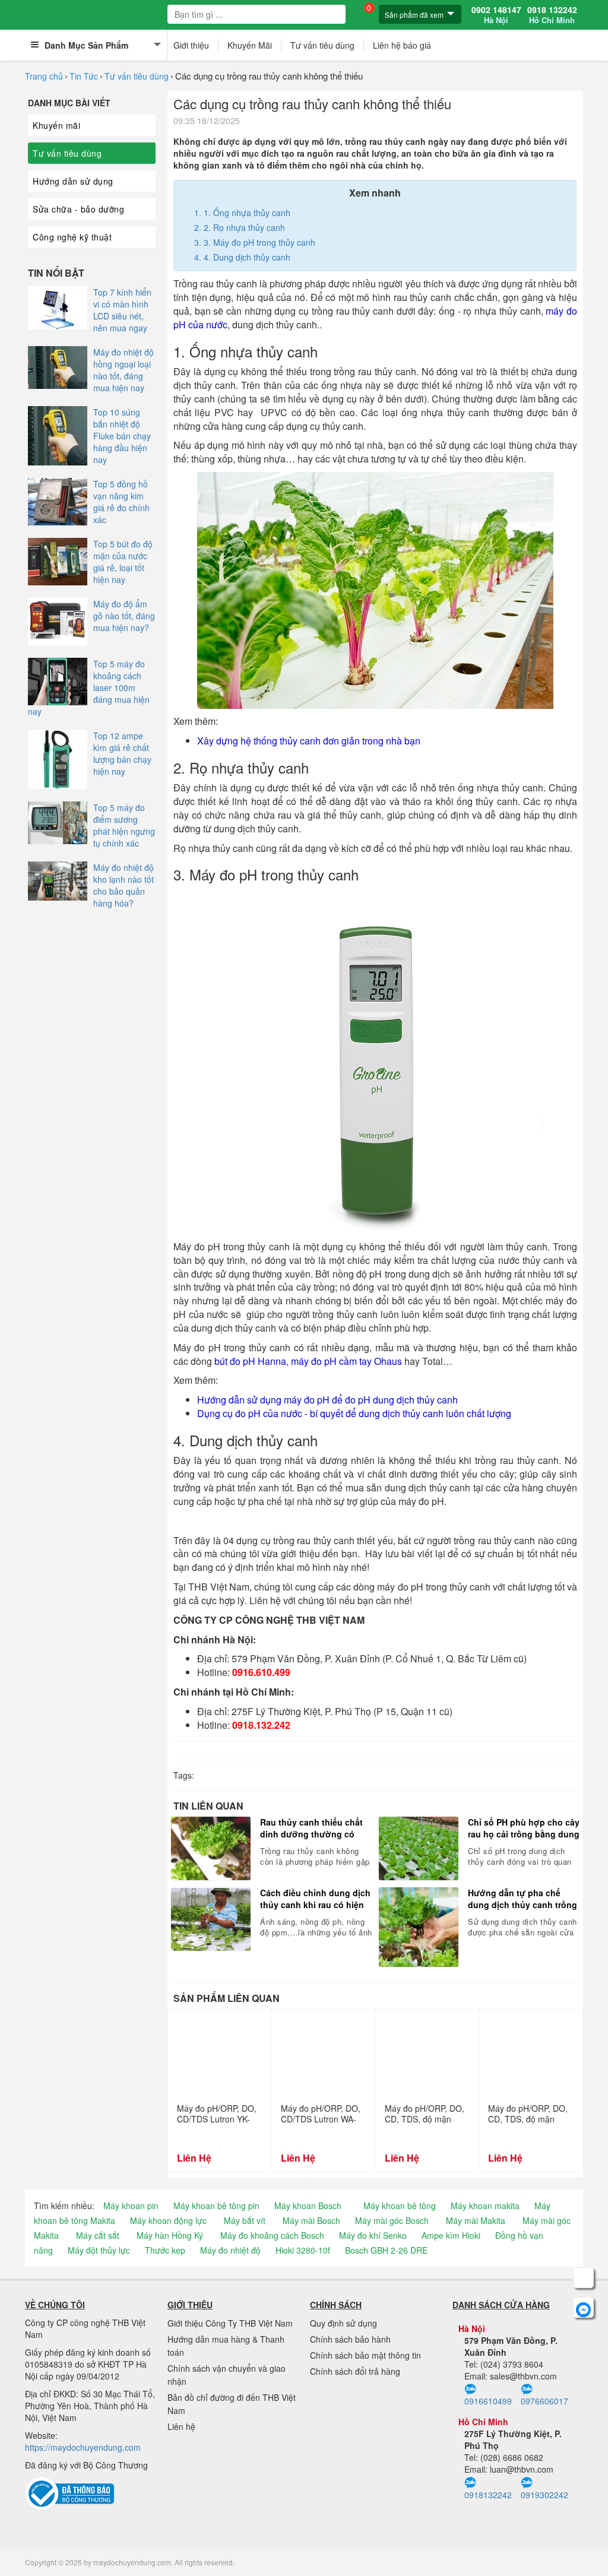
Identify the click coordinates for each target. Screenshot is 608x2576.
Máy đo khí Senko (373, 2235)
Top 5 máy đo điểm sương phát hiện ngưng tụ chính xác (124, 825)
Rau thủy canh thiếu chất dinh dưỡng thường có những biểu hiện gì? (311, 1828)
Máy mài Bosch (311, 2220)
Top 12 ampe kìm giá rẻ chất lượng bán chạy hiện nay (122, 753)
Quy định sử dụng (343, 2323)
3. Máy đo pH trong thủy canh (259, 242)
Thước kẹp (165, 2250)
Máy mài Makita (476, 2220)
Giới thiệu (191, 45)
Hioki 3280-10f (303, 2250)
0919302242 (544, 2494)
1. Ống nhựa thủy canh (247, 213)
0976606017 (544, 2401)
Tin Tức (84, 76)
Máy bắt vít (245, 2220)
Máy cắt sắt (98, 2235)
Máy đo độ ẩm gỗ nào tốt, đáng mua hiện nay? (124, 616)
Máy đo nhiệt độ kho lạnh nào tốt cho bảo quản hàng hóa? (123, 885)
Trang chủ (44, 76)
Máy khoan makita (485, 2206)
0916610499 (488, 2401)
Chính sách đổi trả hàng (355, 2371)
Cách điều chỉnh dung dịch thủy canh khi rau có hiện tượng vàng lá (315, 1899)
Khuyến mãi (56, 125)
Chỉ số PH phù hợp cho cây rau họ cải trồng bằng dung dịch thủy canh (524, 1828)
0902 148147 (496, 15)
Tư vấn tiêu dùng (322, 45)
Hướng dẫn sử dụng (73, 181)
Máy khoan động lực (168, 2220)
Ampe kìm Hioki (451, 2235)
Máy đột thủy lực (99, 2250)
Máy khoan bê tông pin (216, 2206)
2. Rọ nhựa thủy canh (244, 227)
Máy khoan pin (131, 2206)
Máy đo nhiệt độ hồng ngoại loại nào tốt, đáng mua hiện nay (123, 370)
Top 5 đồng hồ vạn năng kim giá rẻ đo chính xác (121, 502)
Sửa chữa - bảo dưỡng (78, 209)
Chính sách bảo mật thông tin (365, 2355)
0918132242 (488, 2494)
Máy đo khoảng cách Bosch (272, 2235)
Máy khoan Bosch (308, 2206)
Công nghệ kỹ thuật (72, 237)
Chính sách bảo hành (350, 2339)
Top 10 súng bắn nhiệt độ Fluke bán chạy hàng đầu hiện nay (122, 436)
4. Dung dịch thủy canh (247, 257)
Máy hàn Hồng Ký (170, 2235)
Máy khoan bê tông (400, 2206)
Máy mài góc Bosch (392, 2220)
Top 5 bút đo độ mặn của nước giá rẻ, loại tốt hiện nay (123, 562)
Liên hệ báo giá (402, 45)
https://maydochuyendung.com (83, 2447)
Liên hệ (181, 2426)
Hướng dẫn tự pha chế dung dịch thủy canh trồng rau (522, 1899)
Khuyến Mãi (250, 45)
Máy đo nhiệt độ (230, 2250)
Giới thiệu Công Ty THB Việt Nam (230, 2323)
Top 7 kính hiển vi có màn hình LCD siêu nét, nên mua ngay (122, 310)
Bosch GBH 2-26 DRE (386, 2250)
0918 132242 (552, 15)
